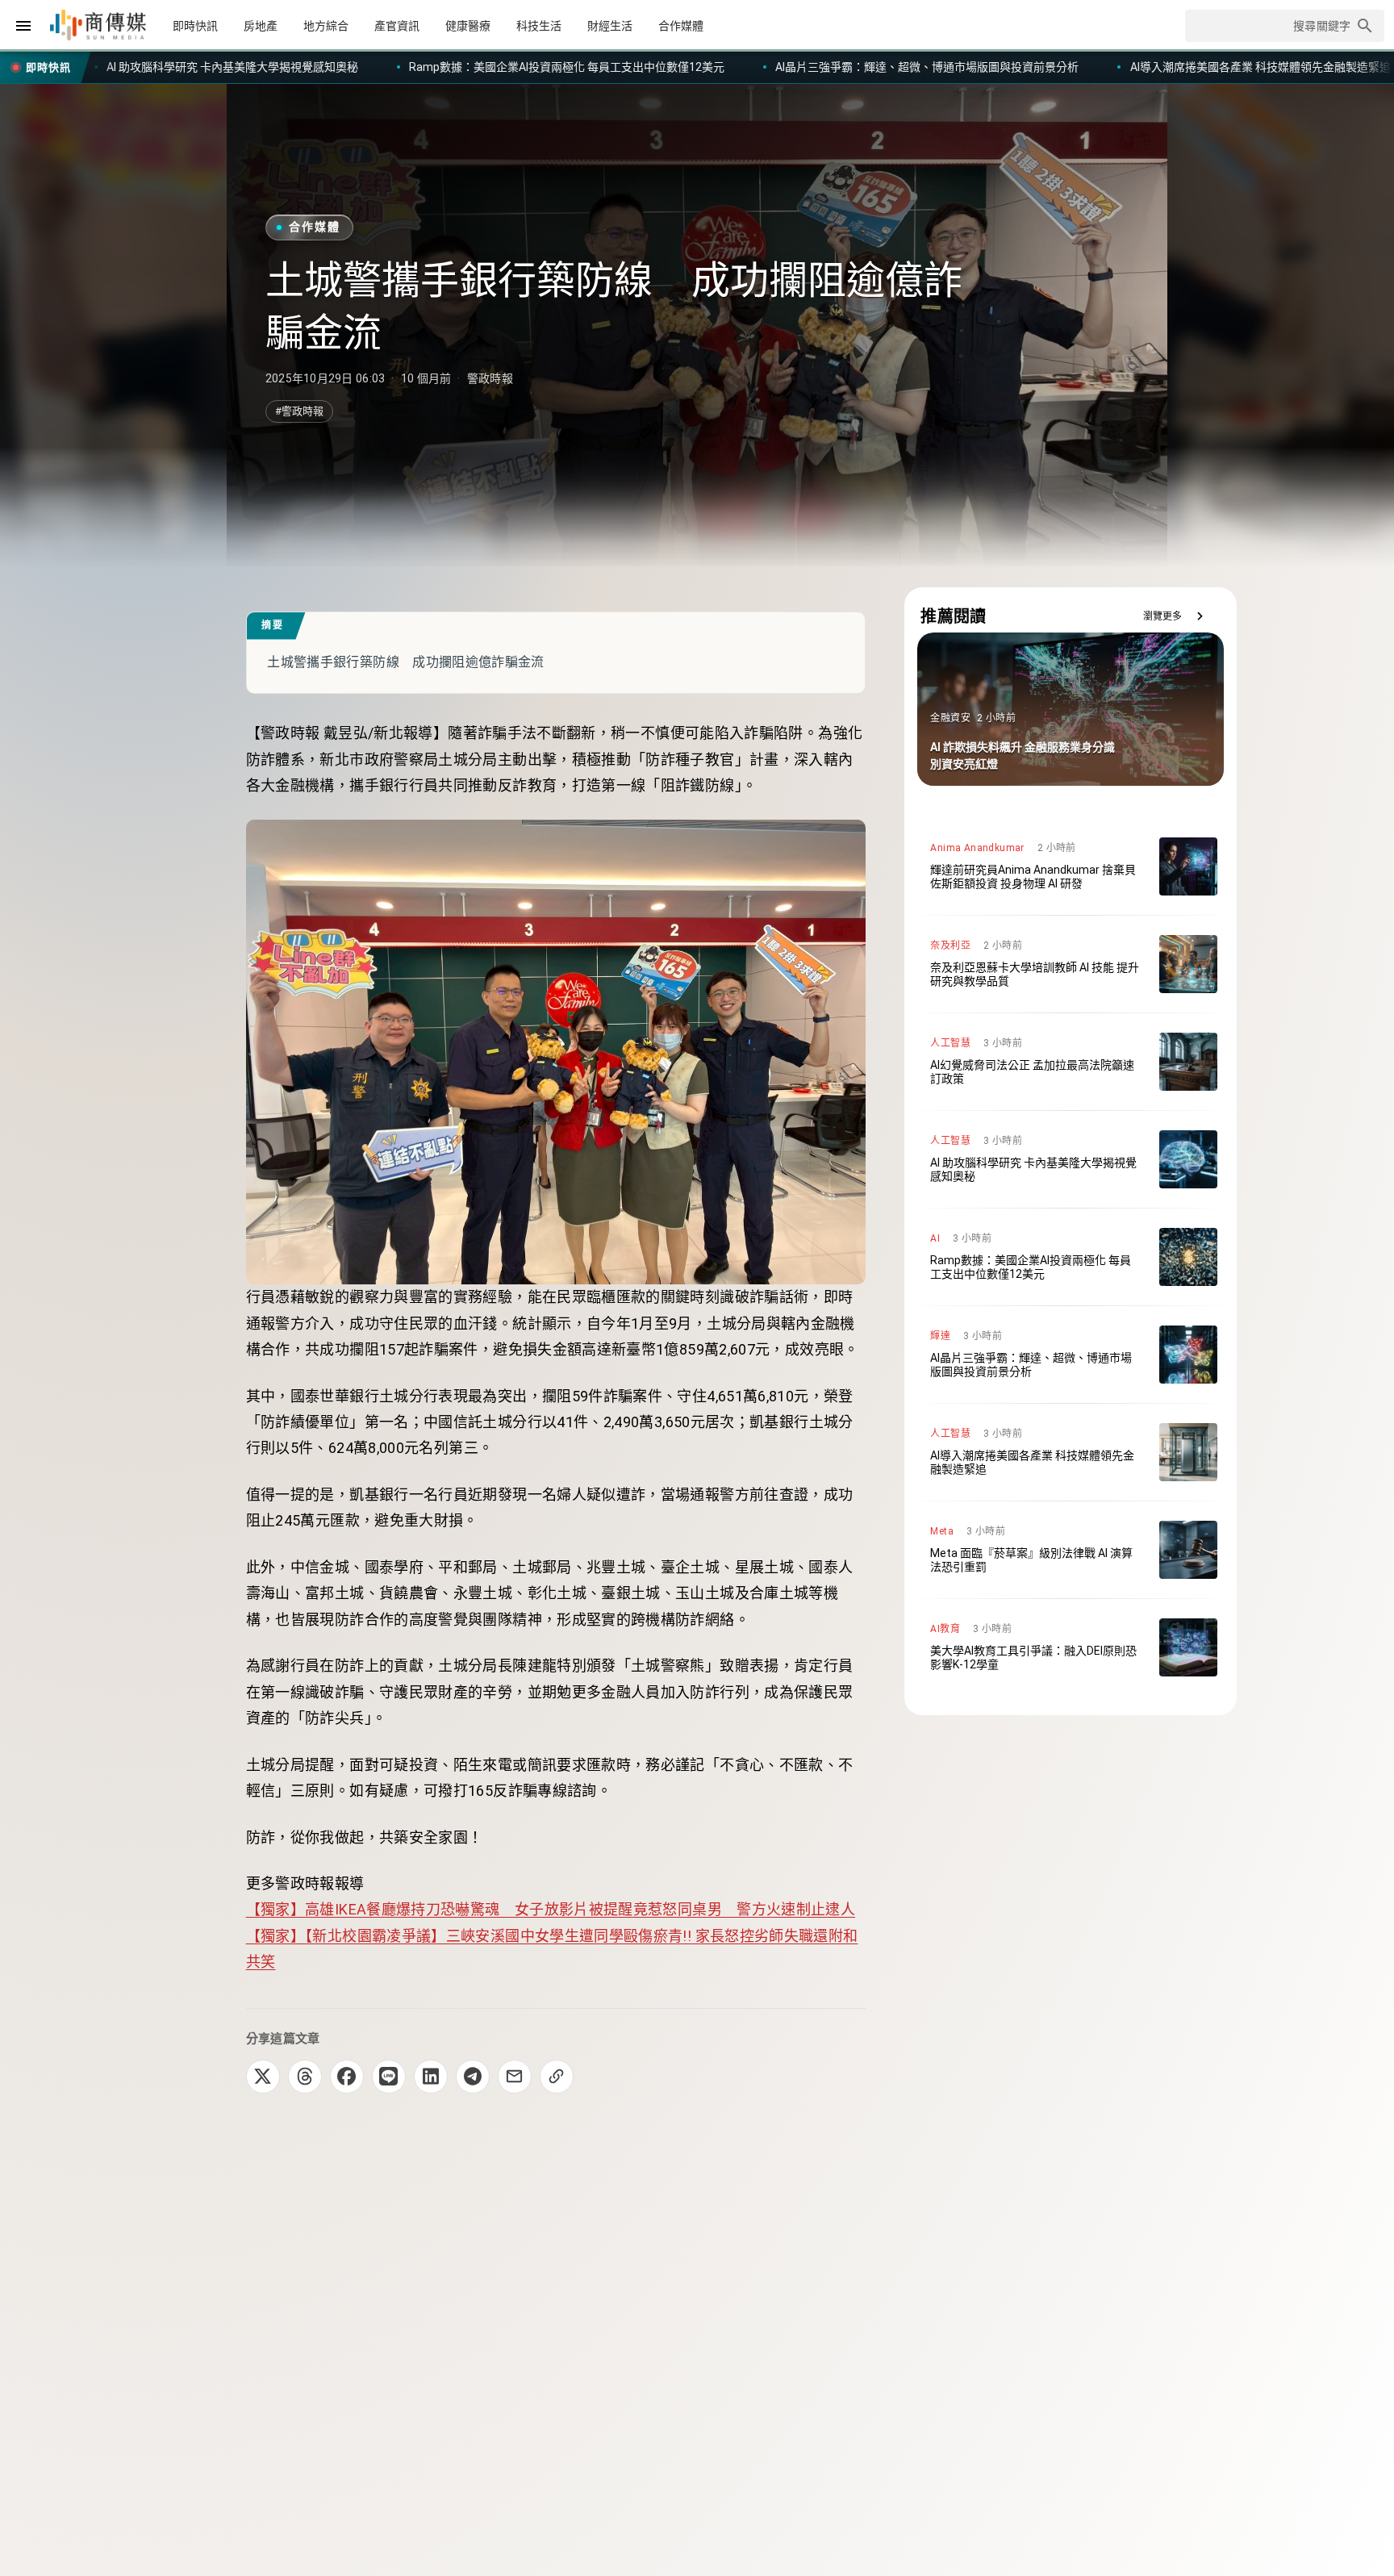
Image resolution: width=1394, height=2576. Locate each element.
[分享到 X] (263, 2077)
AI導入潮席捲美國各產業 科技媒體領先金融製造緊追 (851, 67)
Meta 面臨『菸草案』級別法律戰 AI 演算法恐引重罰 (1161, 67)
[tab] (195, 26)
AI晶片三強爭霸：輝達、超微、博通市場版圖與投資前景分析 (518, 67)
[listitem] (1071, 866)
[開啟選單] (23, 26)
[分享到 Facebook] (347, 2077)
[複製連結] (557, 2077)
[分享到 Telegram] (473, 2077)
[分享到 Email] (515, 2077)
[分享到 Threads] (305, 2077)
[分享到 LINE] (389, 2077)
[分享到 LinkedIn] (431, 2077)
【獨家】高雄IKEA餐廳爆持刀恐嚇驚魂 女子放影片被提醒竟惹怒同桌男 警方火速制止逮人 (551, 1909)
